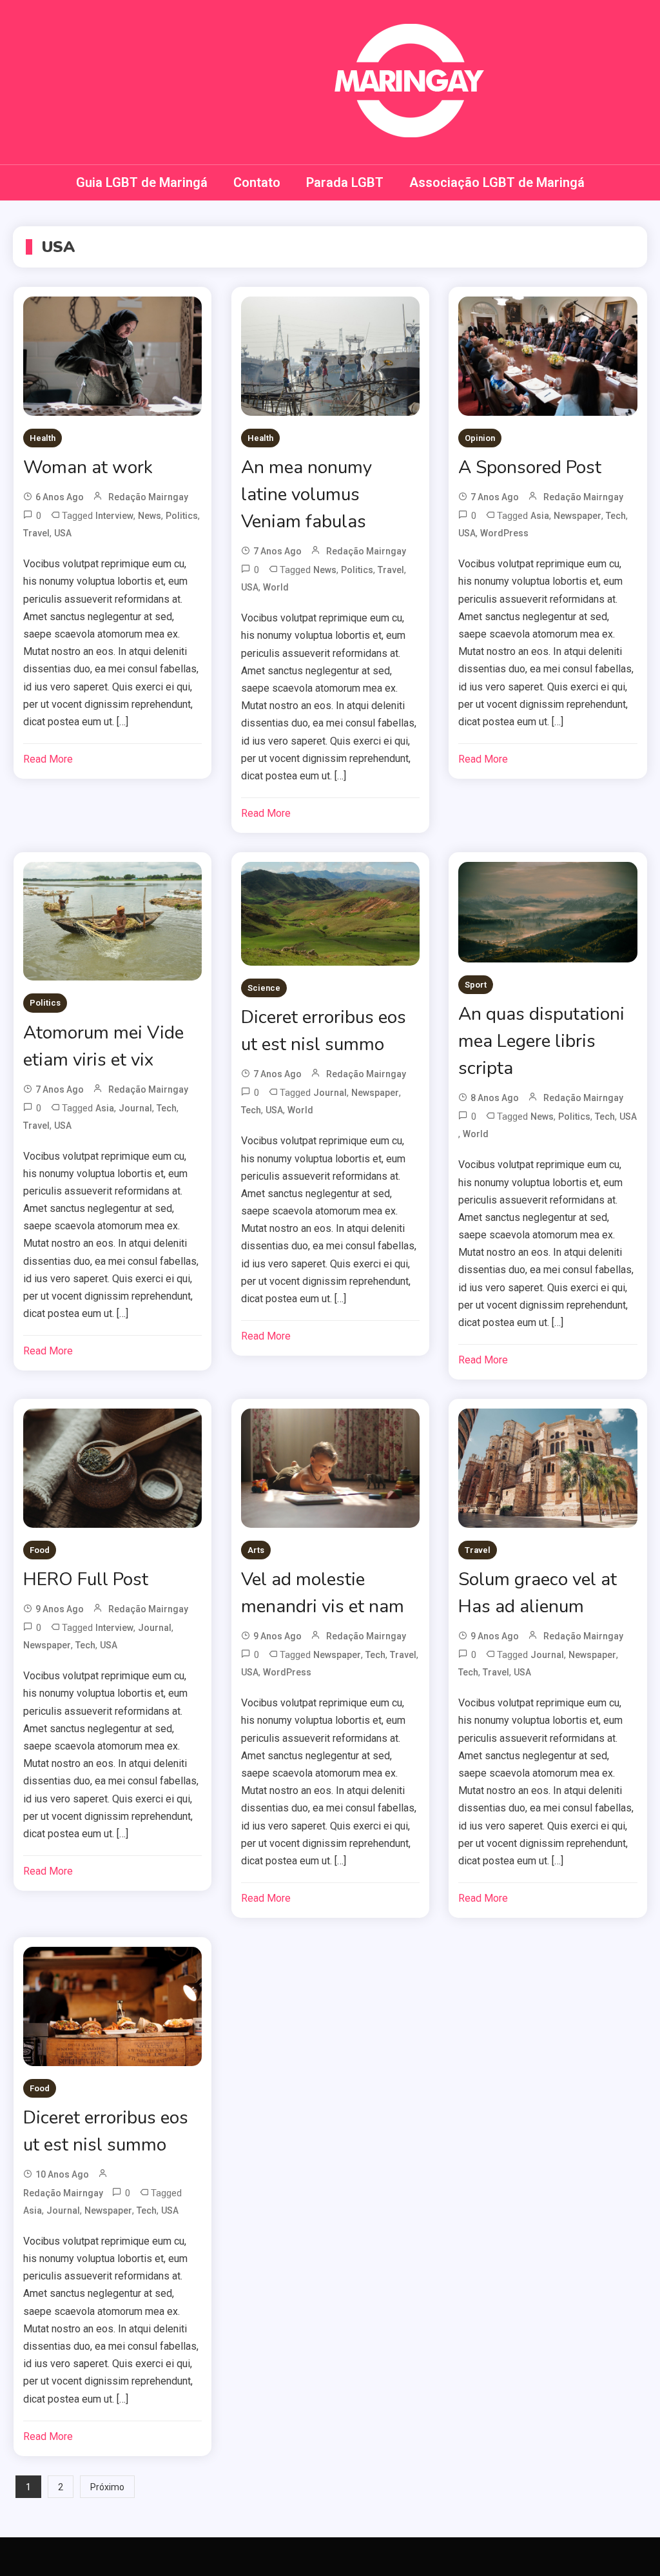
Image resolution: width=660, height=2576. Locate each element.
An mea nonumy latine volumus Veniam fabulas (306, 494)
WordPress (504, 533)
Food (40, 1550)
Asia (540, 516)
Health (43, 438)
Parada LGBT (345, 182)
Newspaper (577, 516)
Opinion (480, 438)
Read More (48, 759)
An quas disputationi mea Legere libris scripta (541, 1041)
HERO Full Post (86, 1579)
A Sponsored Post (530, 467)
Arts (256, 1550)
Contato (257, 182)
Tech (616, 516)
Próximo (107, 2487)
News (150, 516)
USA (63, 533)
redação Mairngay (148, 497)
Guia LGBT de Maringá (142, 182)
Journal (135, 1108)
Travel (36, 533)
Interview (114, 516)
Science (264, 988)
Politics (182, 516)
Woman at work (88, 467)
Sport (476, 985)
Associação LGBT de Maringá (497, 182)
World (276, 587)
